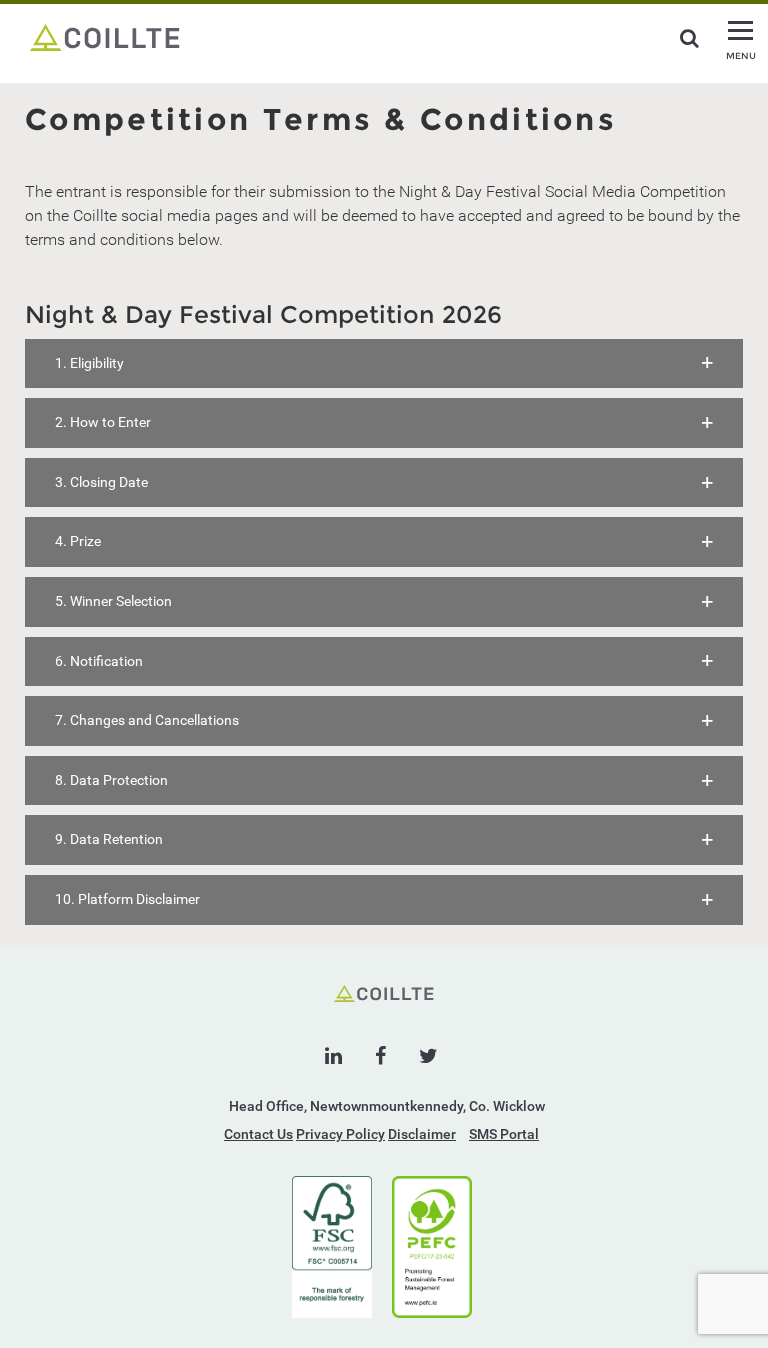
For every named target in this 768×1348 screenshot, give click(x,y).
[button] (384, 364)
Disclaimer (422, 1134)
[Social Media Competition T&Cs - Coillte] (105, 36)
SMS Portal (504, 1134)
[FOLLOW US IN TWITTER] (428, 1056)
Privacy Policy (340, 1134)
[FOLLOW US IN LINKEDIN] (333, 1056)
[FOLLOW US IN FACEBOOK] (380, 1056)
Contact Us (258, 1134)
